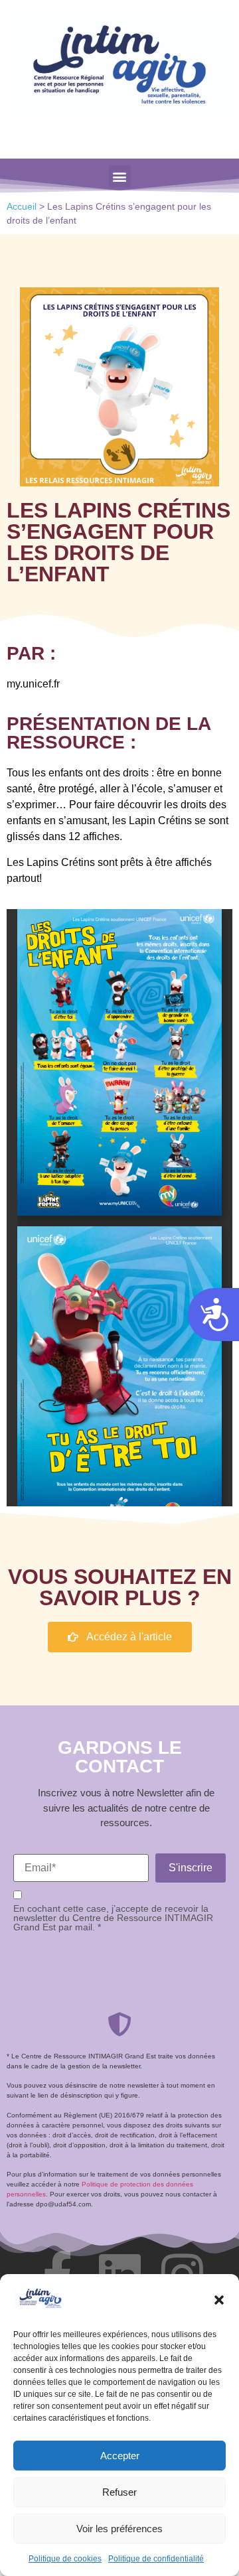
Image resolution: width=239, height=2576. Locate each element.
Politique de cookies (65, 2559)
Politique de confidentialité (156, 2559)
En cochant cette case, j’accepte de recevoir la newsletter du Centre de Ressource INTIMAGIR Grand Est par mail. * (113, 1918)
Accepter (120, 2456)
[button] (219, 2300)
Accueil (22, 207)
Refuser (119, 2492)
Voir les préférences (119, 2529)
